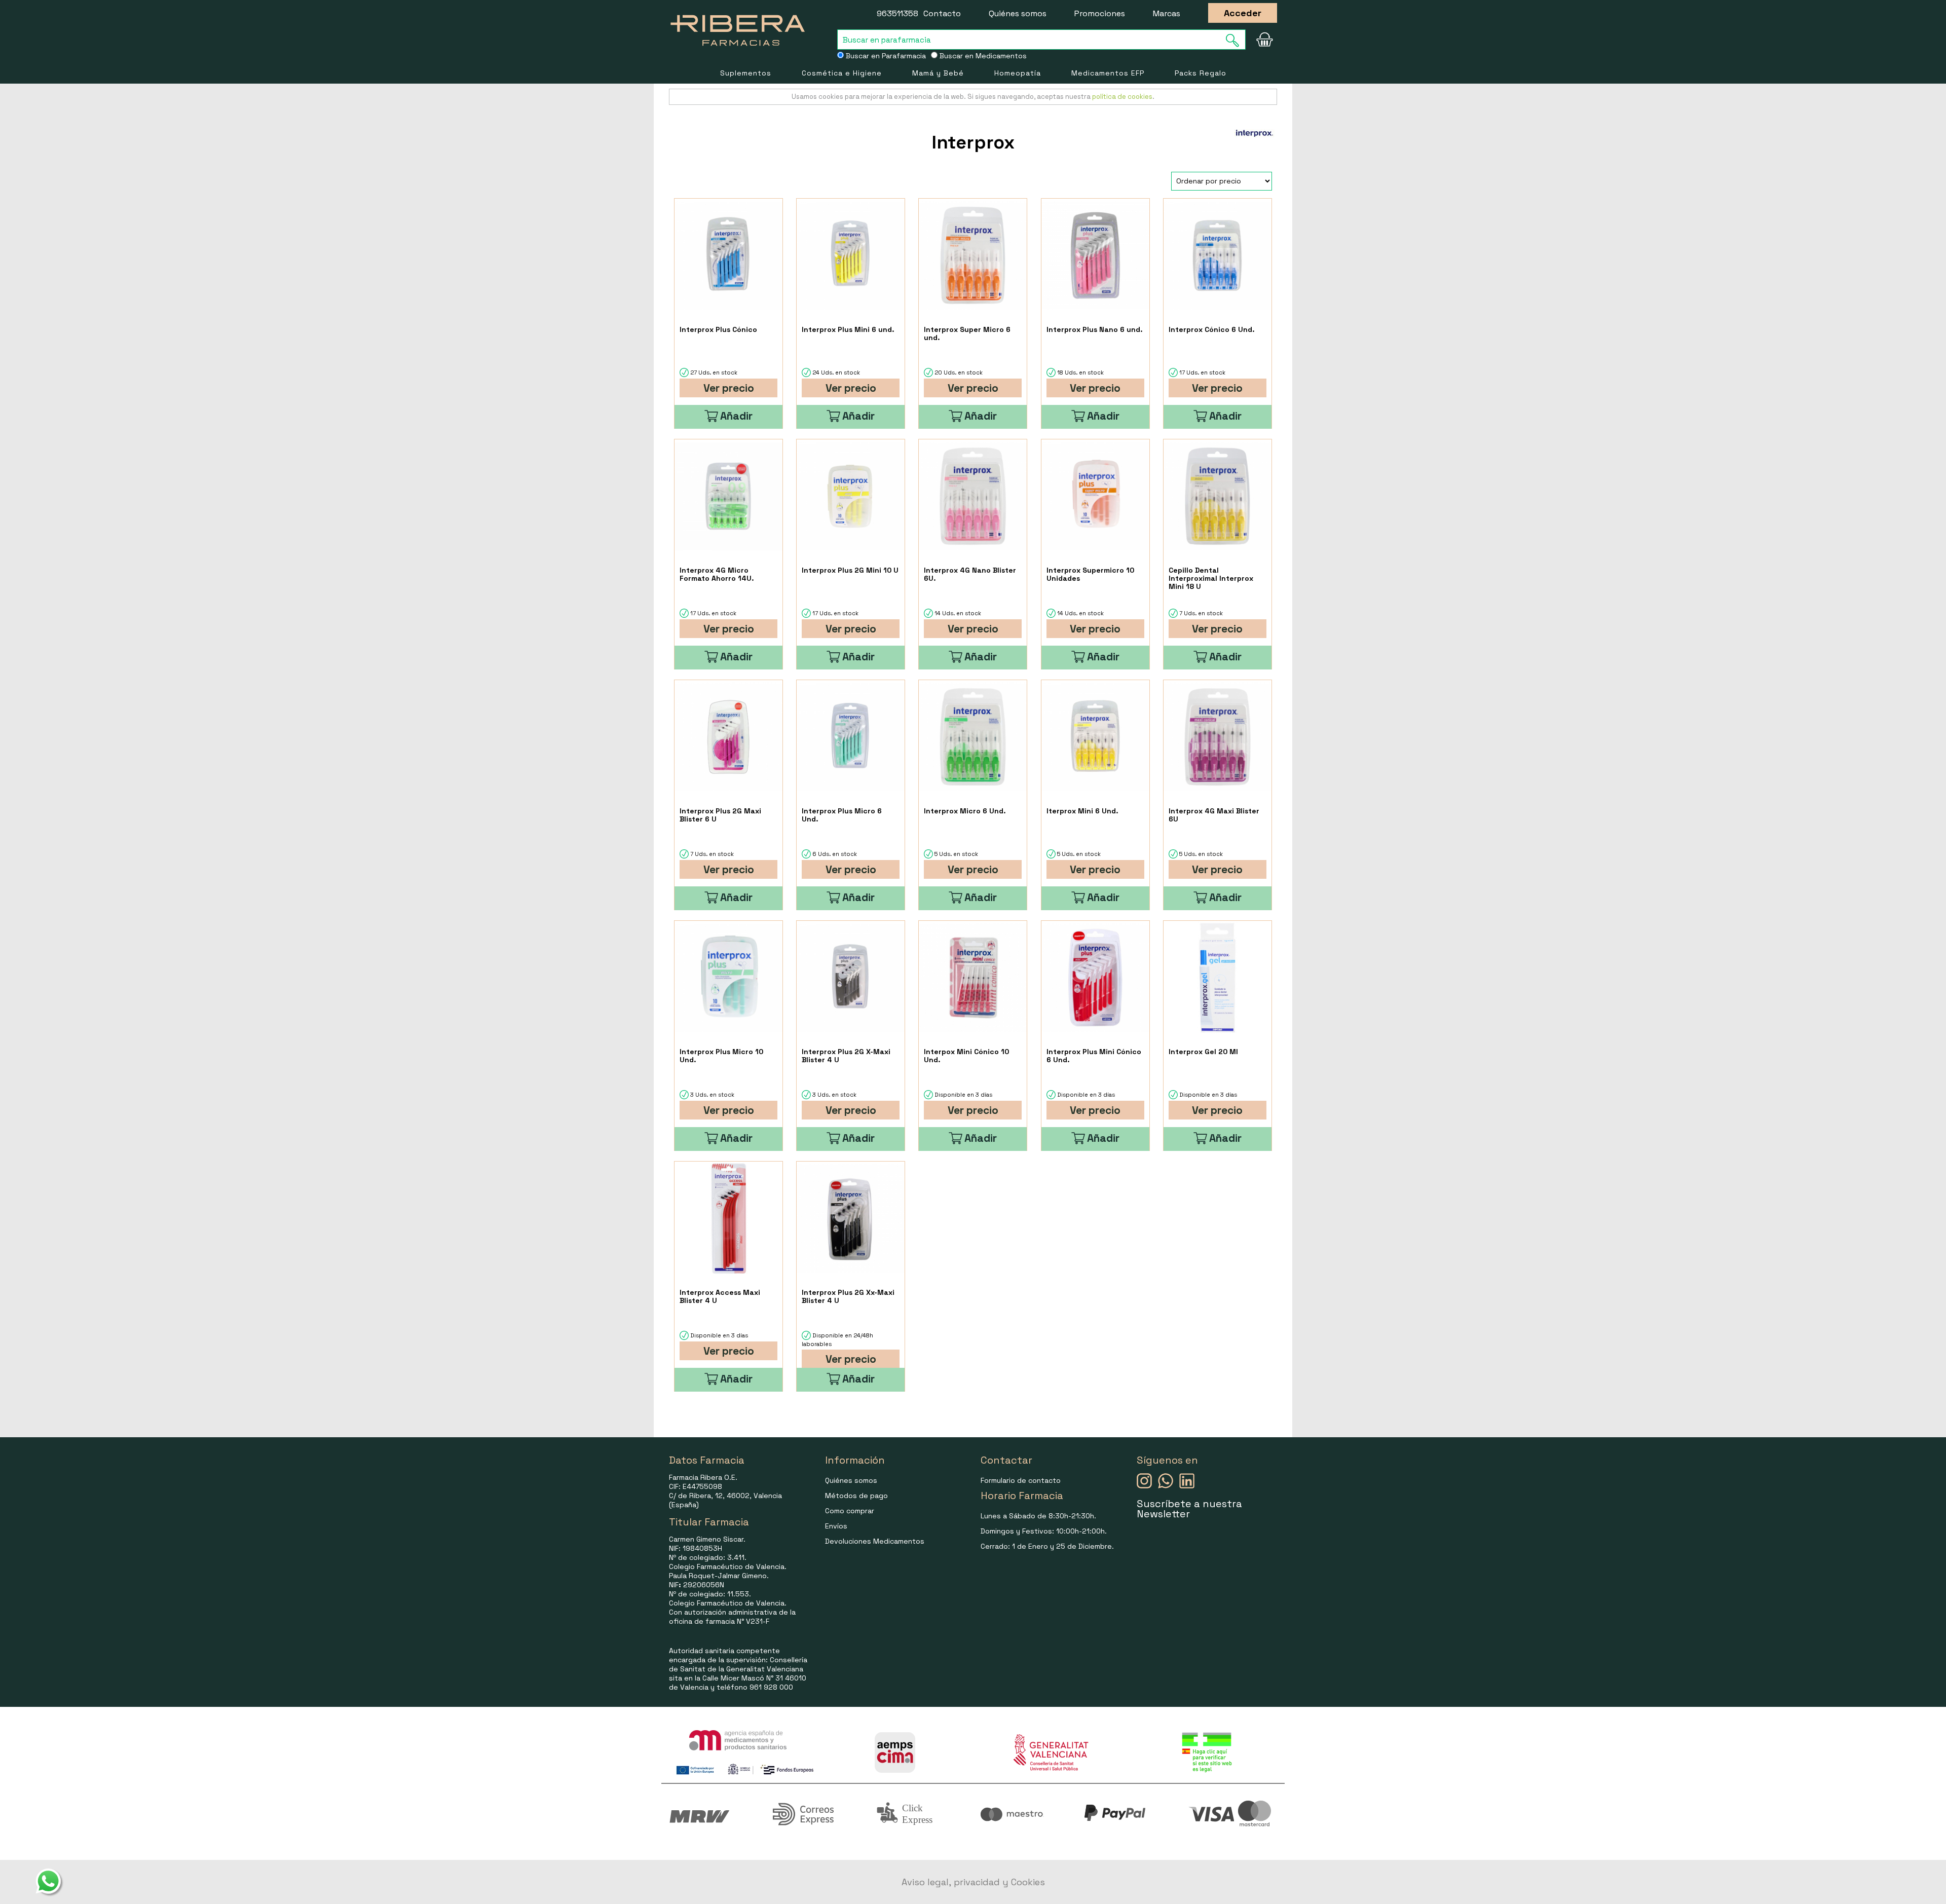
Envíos (836, 1526)
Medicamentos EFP (1108, 73)
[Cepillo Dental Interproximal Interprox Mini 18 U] (1218, 496)
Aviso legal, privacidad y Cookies (973, 1882)
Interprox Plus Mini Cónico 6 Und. (1094, 1056)
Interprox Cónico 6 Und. (1212, 329)
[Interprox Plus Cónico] (728, 256)
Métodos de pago (856, 1496)
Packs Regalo (1201, 73)
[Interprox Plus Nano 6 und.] (1095, 256)
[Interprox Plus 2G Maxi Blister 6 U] (728, 737)
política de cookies (1122, 97)
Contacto (942, 13)
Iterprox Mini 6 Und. (1082, 811)
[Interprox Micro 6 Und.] (973, 737)
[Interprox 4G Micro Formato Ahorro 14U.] (728, 496)
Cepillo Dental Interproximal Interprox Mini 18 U (1211, 578)
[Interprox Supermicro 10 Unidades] (1095, 496)
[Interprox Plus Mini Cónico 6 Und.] (1095, 978)
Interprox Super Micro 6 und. (967, 333)
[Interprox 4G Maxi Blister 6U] (1218, 737)
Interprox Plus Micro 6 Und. (842, 815)
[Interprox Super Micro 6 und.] (973, 256)
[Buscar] (1236, 40)
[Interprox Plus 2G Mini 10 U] (851, 496)
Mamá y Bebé (938, 73)
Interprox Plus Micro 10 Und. (721, 1056)
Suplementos (746, 73)
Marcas (1167, 13)
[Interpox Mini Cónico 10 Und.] (973, 978)
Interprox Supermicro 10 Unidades (1090, 574)
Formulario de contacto (1021, 1480)
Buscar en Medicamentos (982, 56)
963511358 (897, 13)
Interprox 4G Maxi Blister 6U (1214, 815)
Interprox (973, 142)
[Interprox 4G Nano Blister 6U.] (973, 496)
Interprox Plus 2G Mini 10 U (850, 570)
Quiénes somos (1018, 13)
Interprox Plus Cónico (718, 329)
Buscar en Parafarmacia (885, 56)
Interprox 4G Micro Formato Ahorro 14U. (717, 574)
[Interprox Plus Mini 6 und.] (851, 256)
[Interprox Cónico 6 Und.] (1218, 256)
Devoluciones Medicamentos (875, 1541)
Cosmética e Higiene (842, 73)
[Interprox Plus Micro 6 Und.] (851, 737)
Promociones (1100, 13)
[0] (1264, 40)
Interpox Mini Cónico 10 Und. (966, 1056)
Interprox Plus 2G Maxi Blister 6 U (720, 815)
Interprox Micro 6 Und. (965, 811)
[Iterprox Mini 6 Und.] (1095, 737)
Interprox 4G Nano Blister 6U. (970, 574)
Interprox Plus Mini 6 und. (848, 329)
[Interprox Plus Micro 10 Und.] (728, 978)
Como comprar (850, 1511)
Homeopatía (1018, 73)
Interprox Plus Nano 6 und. (1095, 329)
